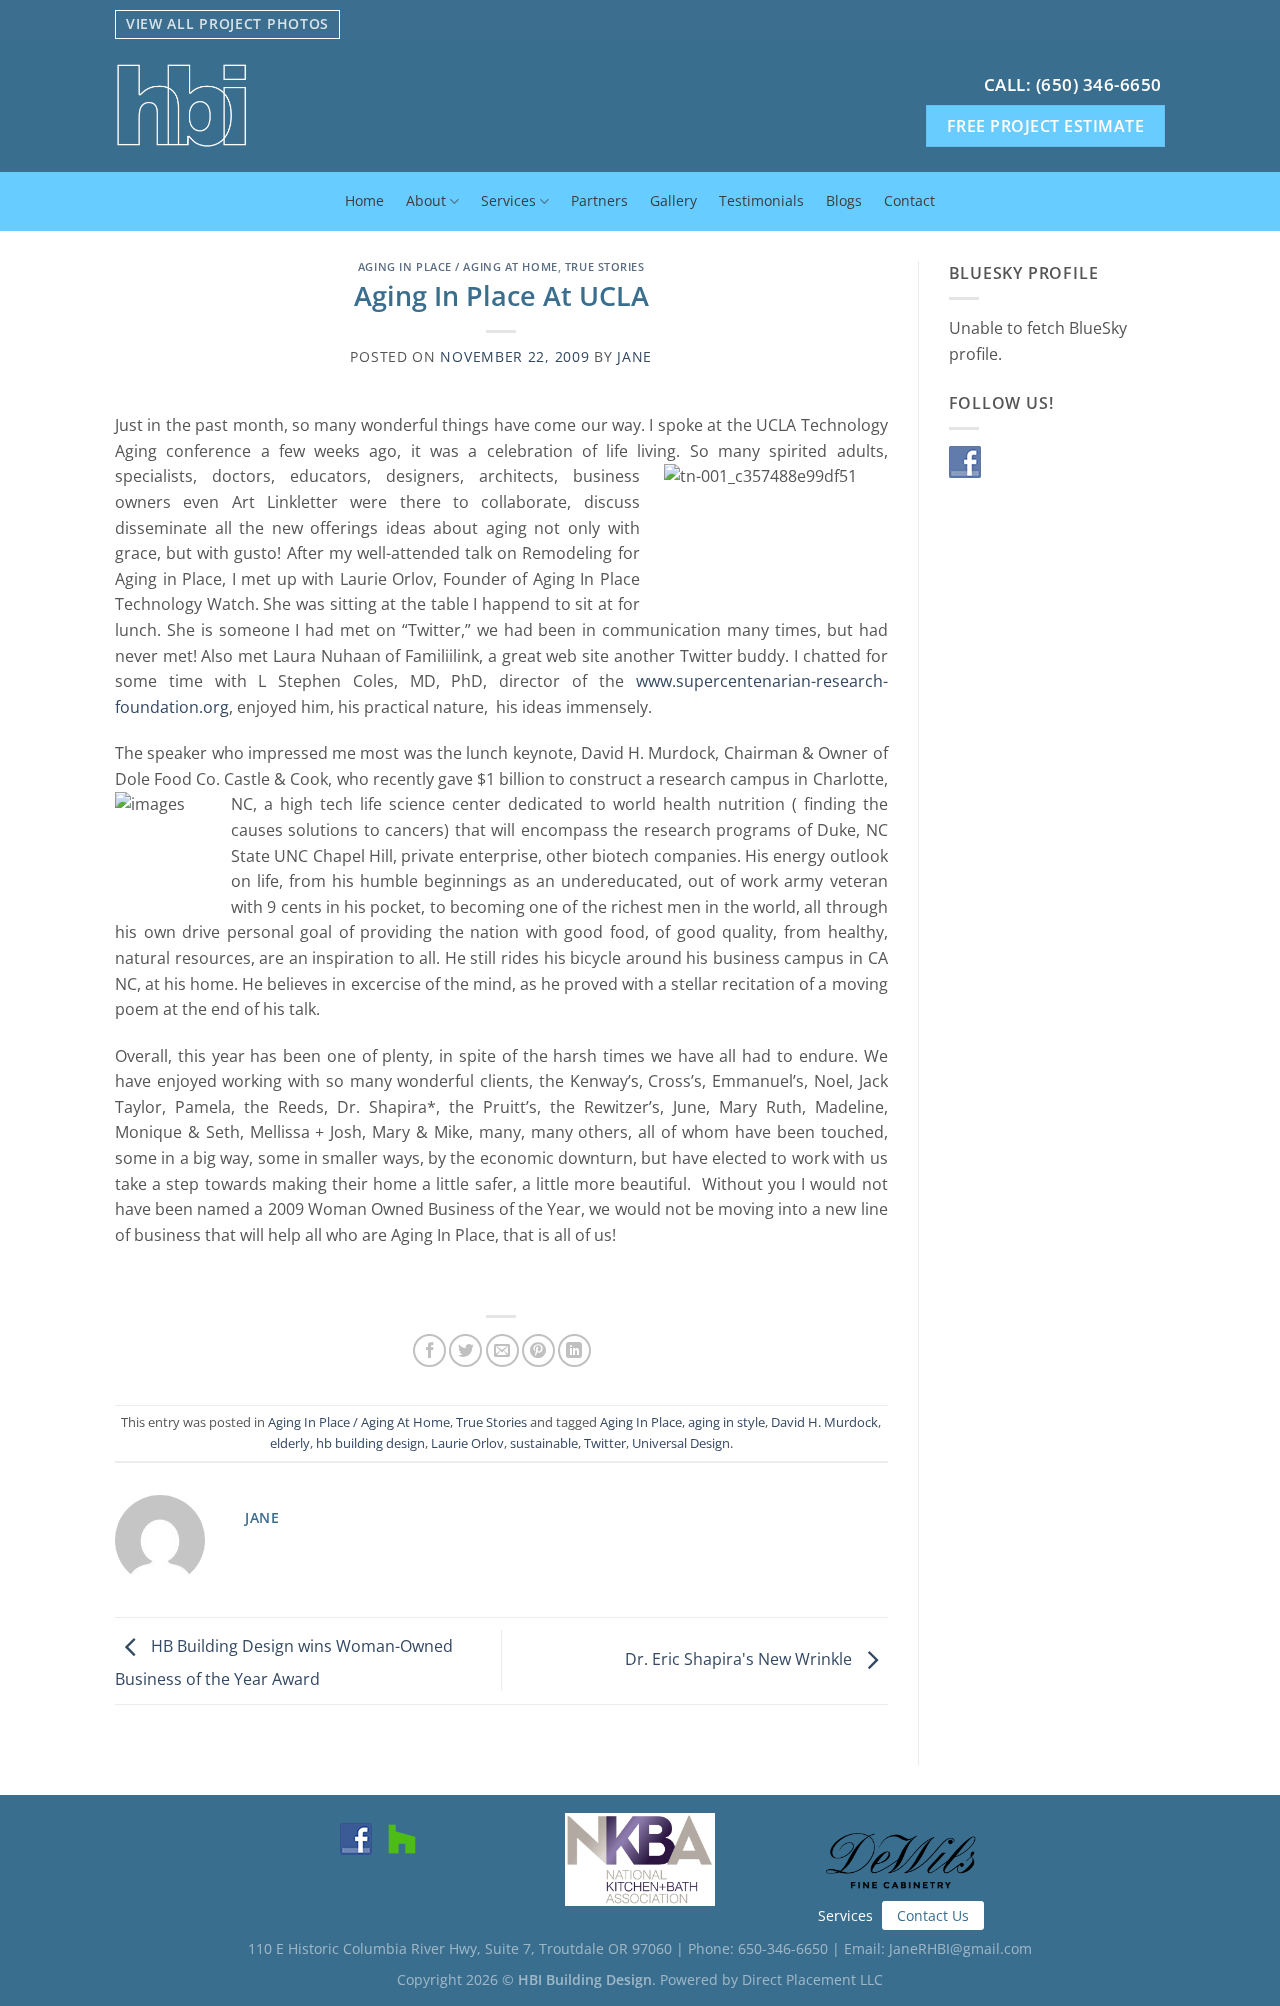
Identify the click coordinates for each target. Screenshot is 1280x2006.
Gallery (673, 200)
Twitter (605, 1443)
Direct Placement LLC (812, 1979)
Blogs (844, 200)
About (426, 200)
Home (364, 200)
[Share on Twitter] (465, 1350)
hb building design (370, 1443)
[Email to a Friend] (502, 1350)
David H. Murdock (824, 1422)
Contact (909, 200)
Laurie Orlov (467, 1443)
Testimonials (761, 200)
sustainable (544, 1443)
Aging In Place (641, 1422)
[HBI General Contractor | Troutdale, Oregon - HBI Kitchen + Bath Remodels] (329, 105)
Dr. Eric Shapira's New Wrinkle (740, 1659)
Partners (599, 200)
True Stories (605, 266)
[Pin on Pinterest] (538, 1350)
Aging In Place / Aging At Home (458, 266)
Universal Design (681, 1443)
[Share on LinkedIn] (574, 1350)
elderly (290, 1443)
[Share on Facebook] (429, 1350)
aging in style (726, 1422)
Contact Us (933, 1915)
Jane (634, 356)
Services (508, 200)
